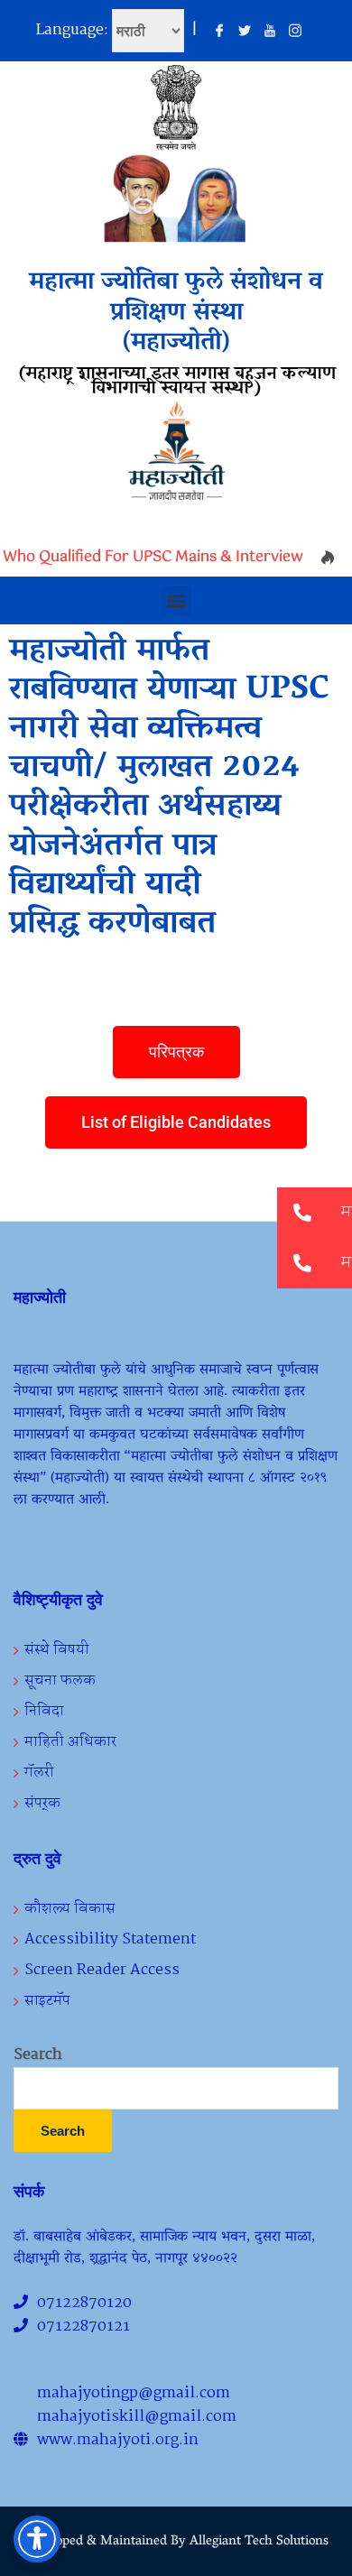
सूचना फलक (60, 1680)
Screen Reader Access (102, 1970)
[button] (176, 600)
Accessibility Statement (110, 1939)
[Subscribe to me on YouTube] (270, 32)
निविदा (44, 1711)
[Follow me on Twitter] (245, 32)
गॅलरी (39, 1773)
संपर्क (42, 1803)
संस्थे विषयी (57, 1650)
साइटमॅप (47, 2001)
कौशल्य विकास (70, 1909)
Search (38, 2055)
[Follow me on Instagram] (295, 32)
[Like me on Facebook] (219, 32)
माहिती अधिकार (70, 1742)
